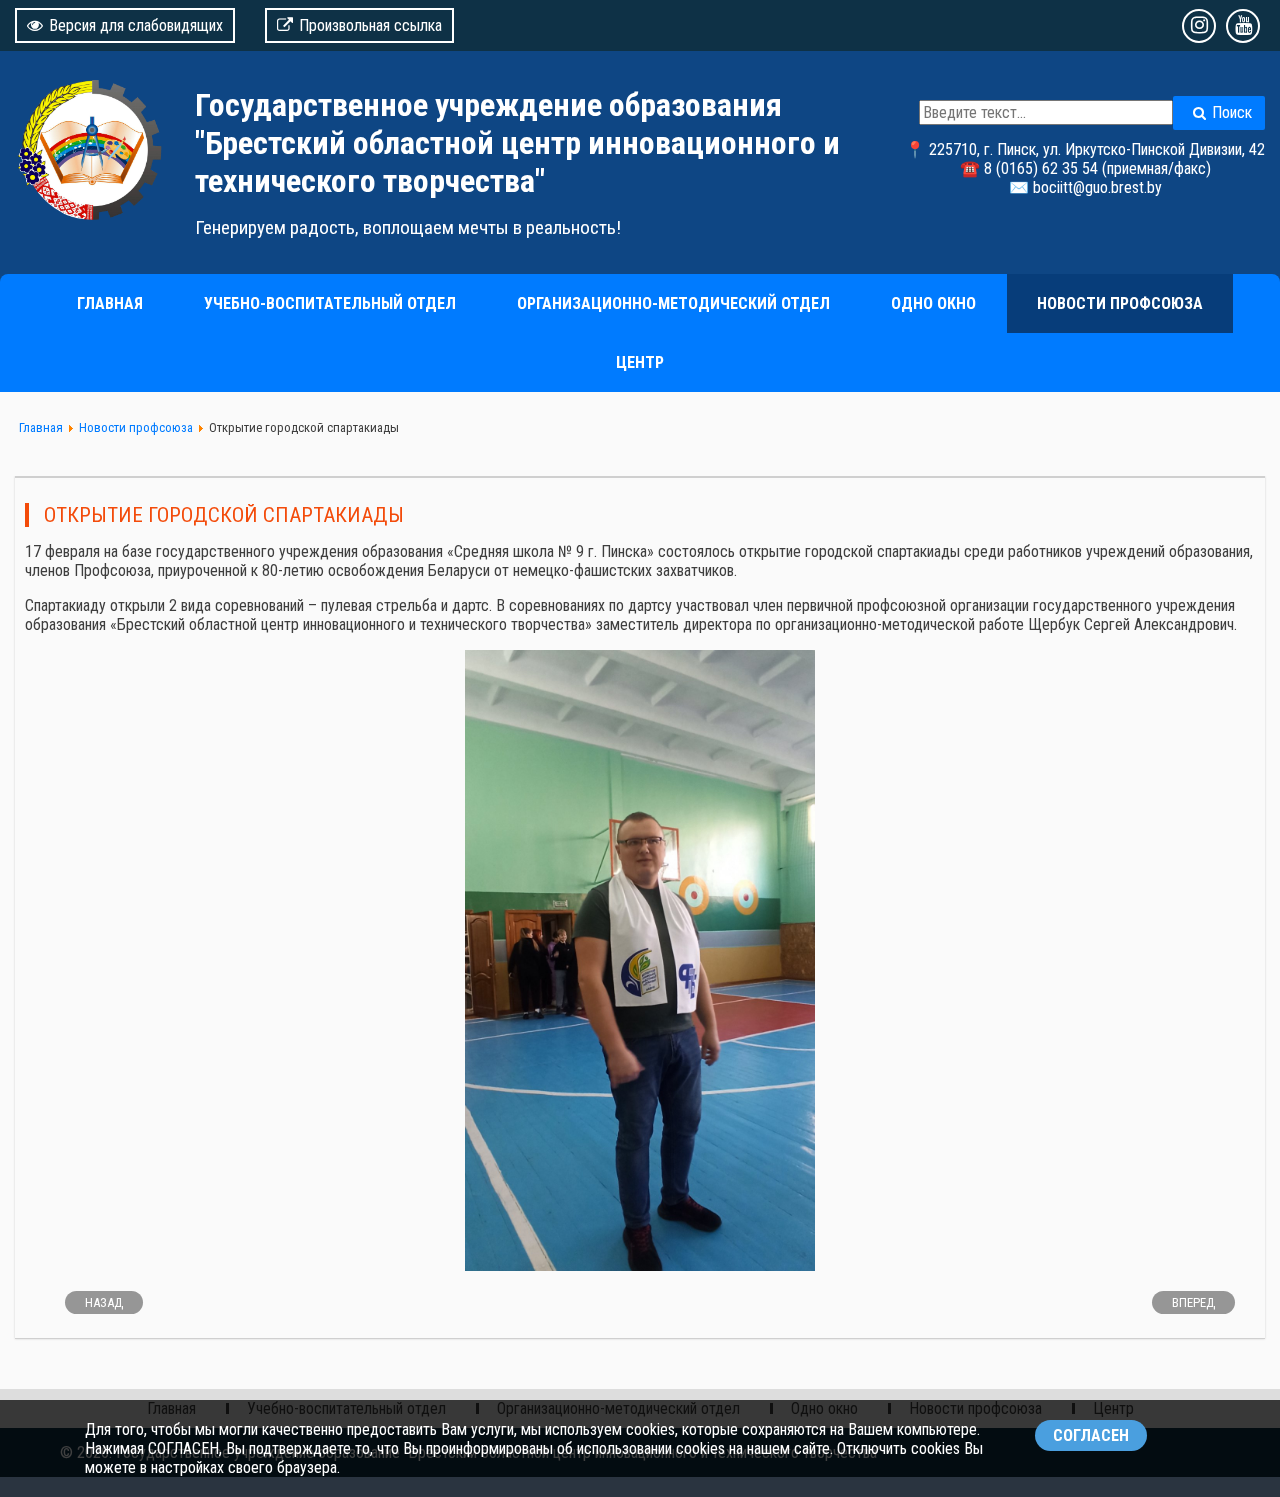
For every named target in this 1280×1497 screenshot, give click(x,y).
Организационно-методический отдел (673, 303)
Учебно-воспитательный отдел (330, 303)
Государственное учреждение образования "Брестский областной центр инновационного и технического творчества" (517, 143)
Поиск (1232, 112)
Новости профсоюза (1120, 303)
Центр (640, 362)
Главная (110, 303)
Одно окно (933, 303)
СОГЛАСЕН (1091, 1435)
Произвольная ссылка (370, 25)
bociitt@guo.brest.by (1097, 187)
